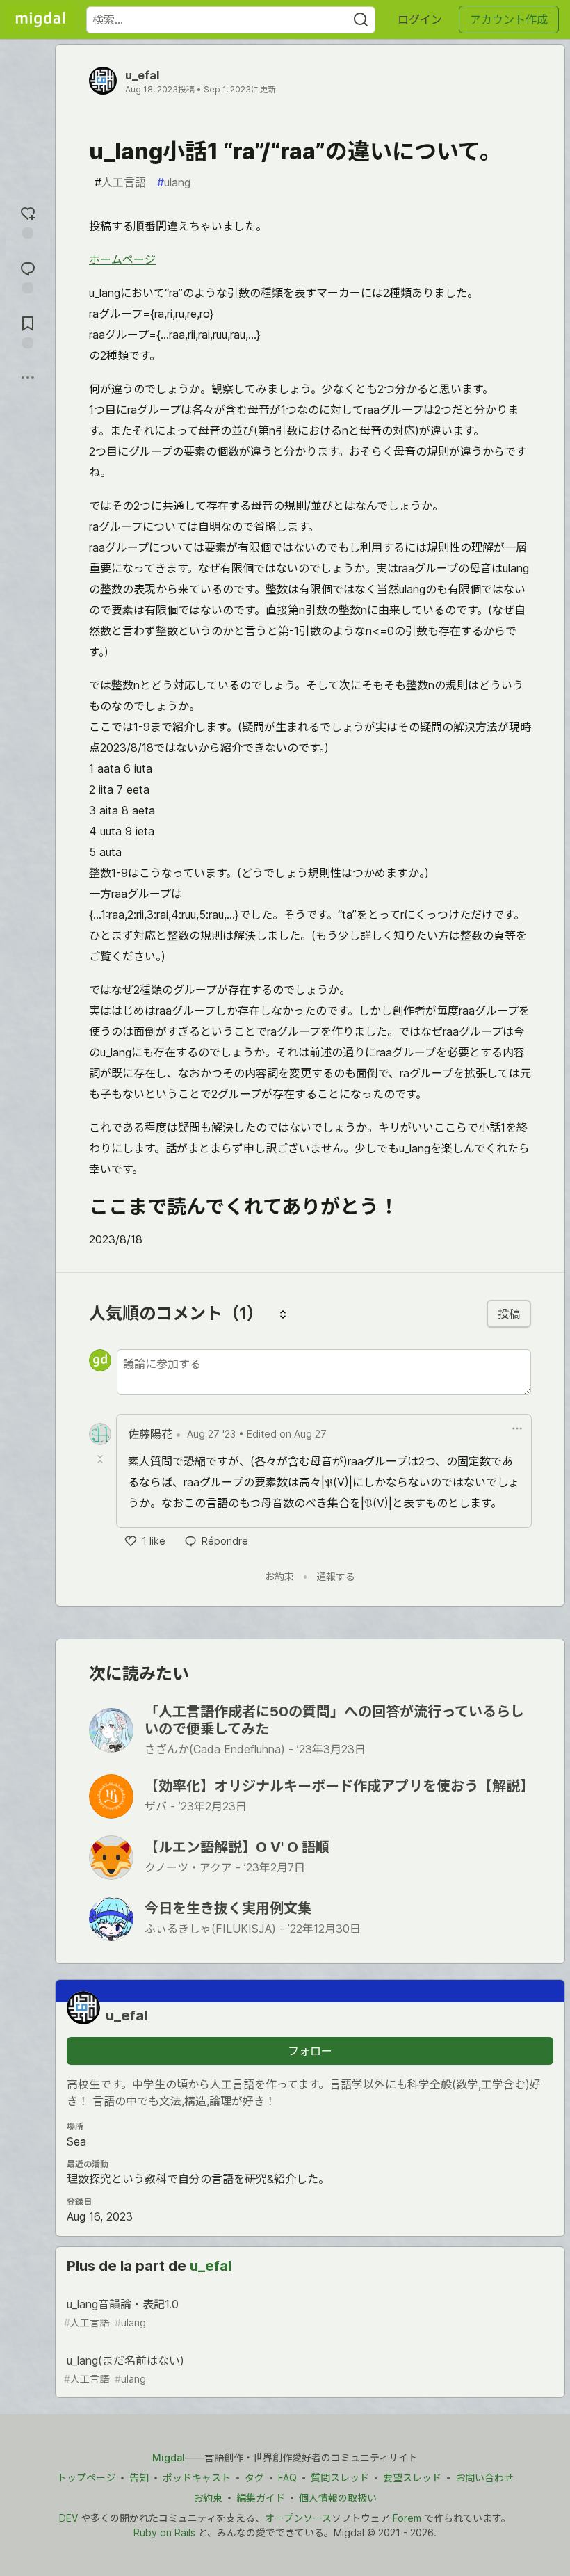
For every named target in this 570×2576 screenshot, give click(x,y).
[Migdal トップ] (40, 19)
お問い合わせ (484, 2478)
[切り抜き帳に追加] (28, 331)
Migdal (169, 2457)
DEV (68, 2518)
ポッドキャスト (197, 2478)
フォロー (310, 2051)
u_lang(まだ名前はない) (124, 2369)
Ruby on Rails (164, 2533)
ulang (174, 182)
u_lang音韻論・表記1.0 (121, 2313)
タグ (254, 2478)
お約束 (279, 1576)
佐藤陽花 (150, 1434)
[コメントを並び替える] (283, 1314)
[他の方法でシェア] (28, 378)
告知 (139, 2478)
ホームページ (122, 259)
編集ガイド (261, 2498)
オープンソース (298, 2518)
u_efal (142, 75)
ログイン (420, 19)
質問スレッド (340, 2478)
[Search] (361, 20)
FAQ (287, 2478)
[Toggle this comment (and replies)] (101, 1459)
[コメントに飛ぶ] (28, 276)
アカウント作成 (509, 19)
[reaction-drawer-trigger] (28, 221)
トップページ (86, 2478)
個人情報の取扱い (338, 2498)
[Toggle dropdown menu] (517, 1428)
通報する (336, 1576)
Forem (407, 2518)
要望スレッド (412, 2478)
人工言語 (120, 182)
